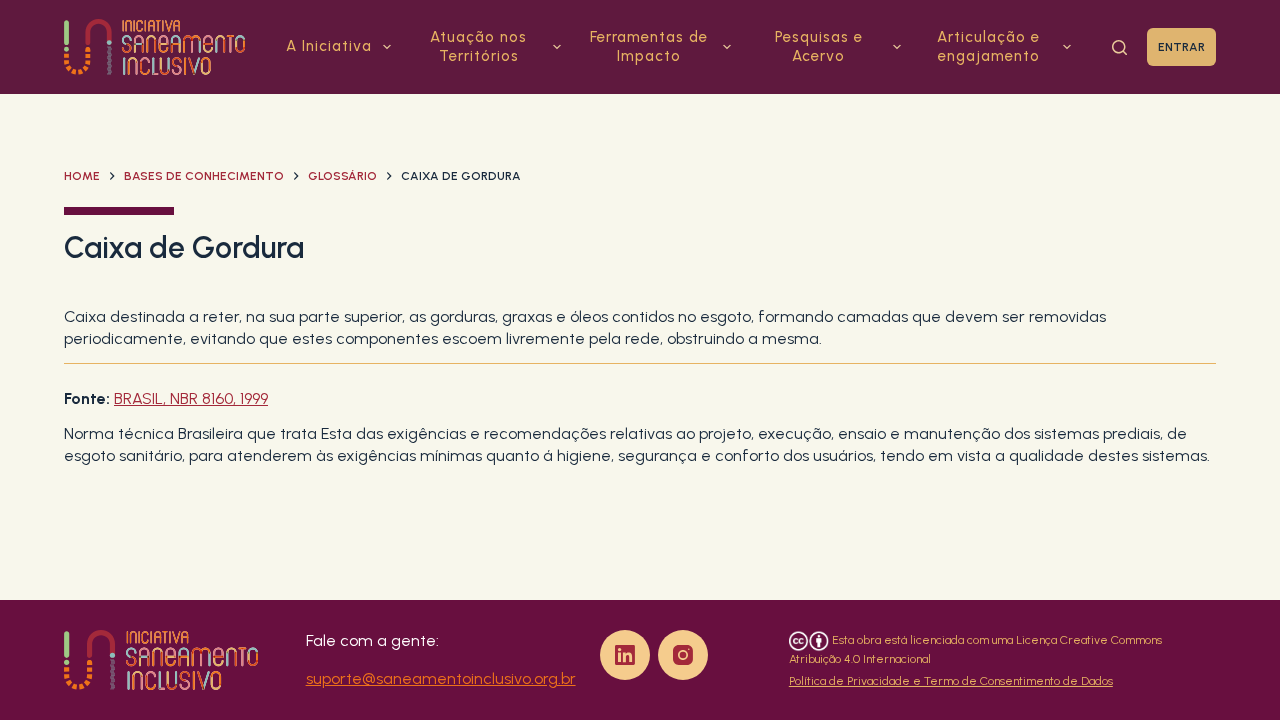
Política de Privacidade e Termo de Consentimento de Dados (951, 681)
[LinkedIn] (625, 655)
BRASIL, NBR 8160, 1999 (191, 398)
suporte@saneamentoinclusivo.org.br (441, 678)
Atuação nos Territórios (478, 47)
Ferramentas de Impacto (649, 47)
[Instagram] (683, 655)
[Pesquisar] (1119, 47)
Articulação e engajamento (988, 47)
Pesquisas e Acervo (819, 47)
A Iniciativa (329, 46)
